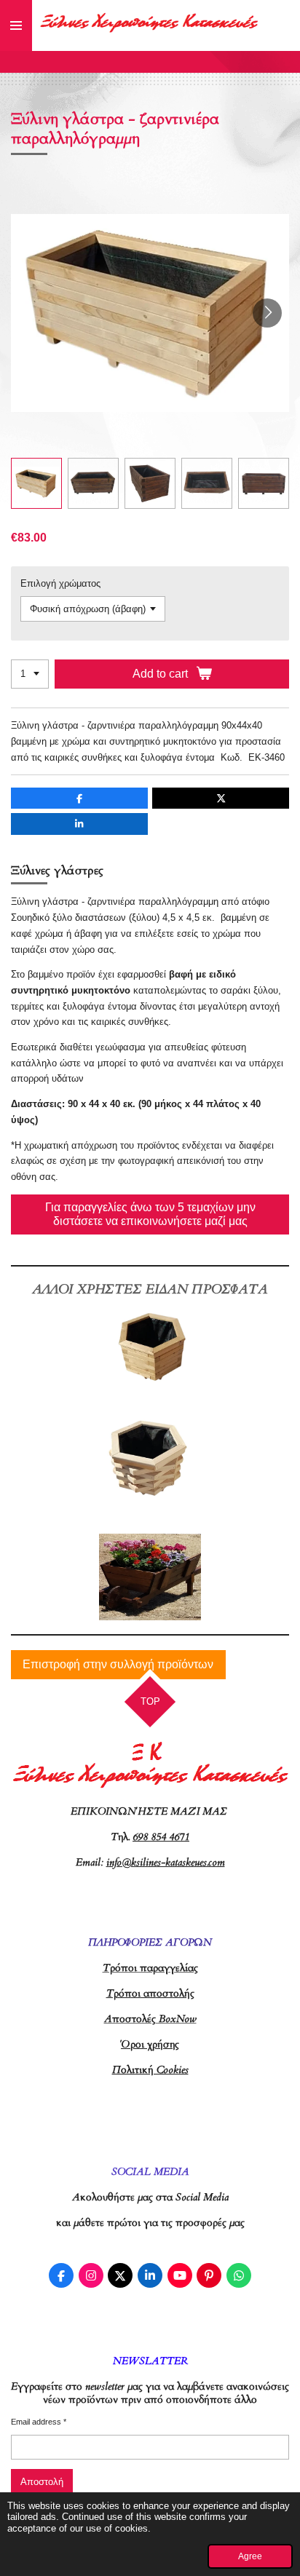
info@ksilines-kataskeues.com (166, 1862)
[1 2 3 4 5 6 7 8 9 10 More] (30, 674)
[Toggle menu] (16, 25)
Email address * (39, 2422)
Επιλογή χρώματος (60, 583)
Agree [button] (250, 2556)
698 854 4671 (161, 1837)
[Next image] (267, 313)
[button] (36, 483)
